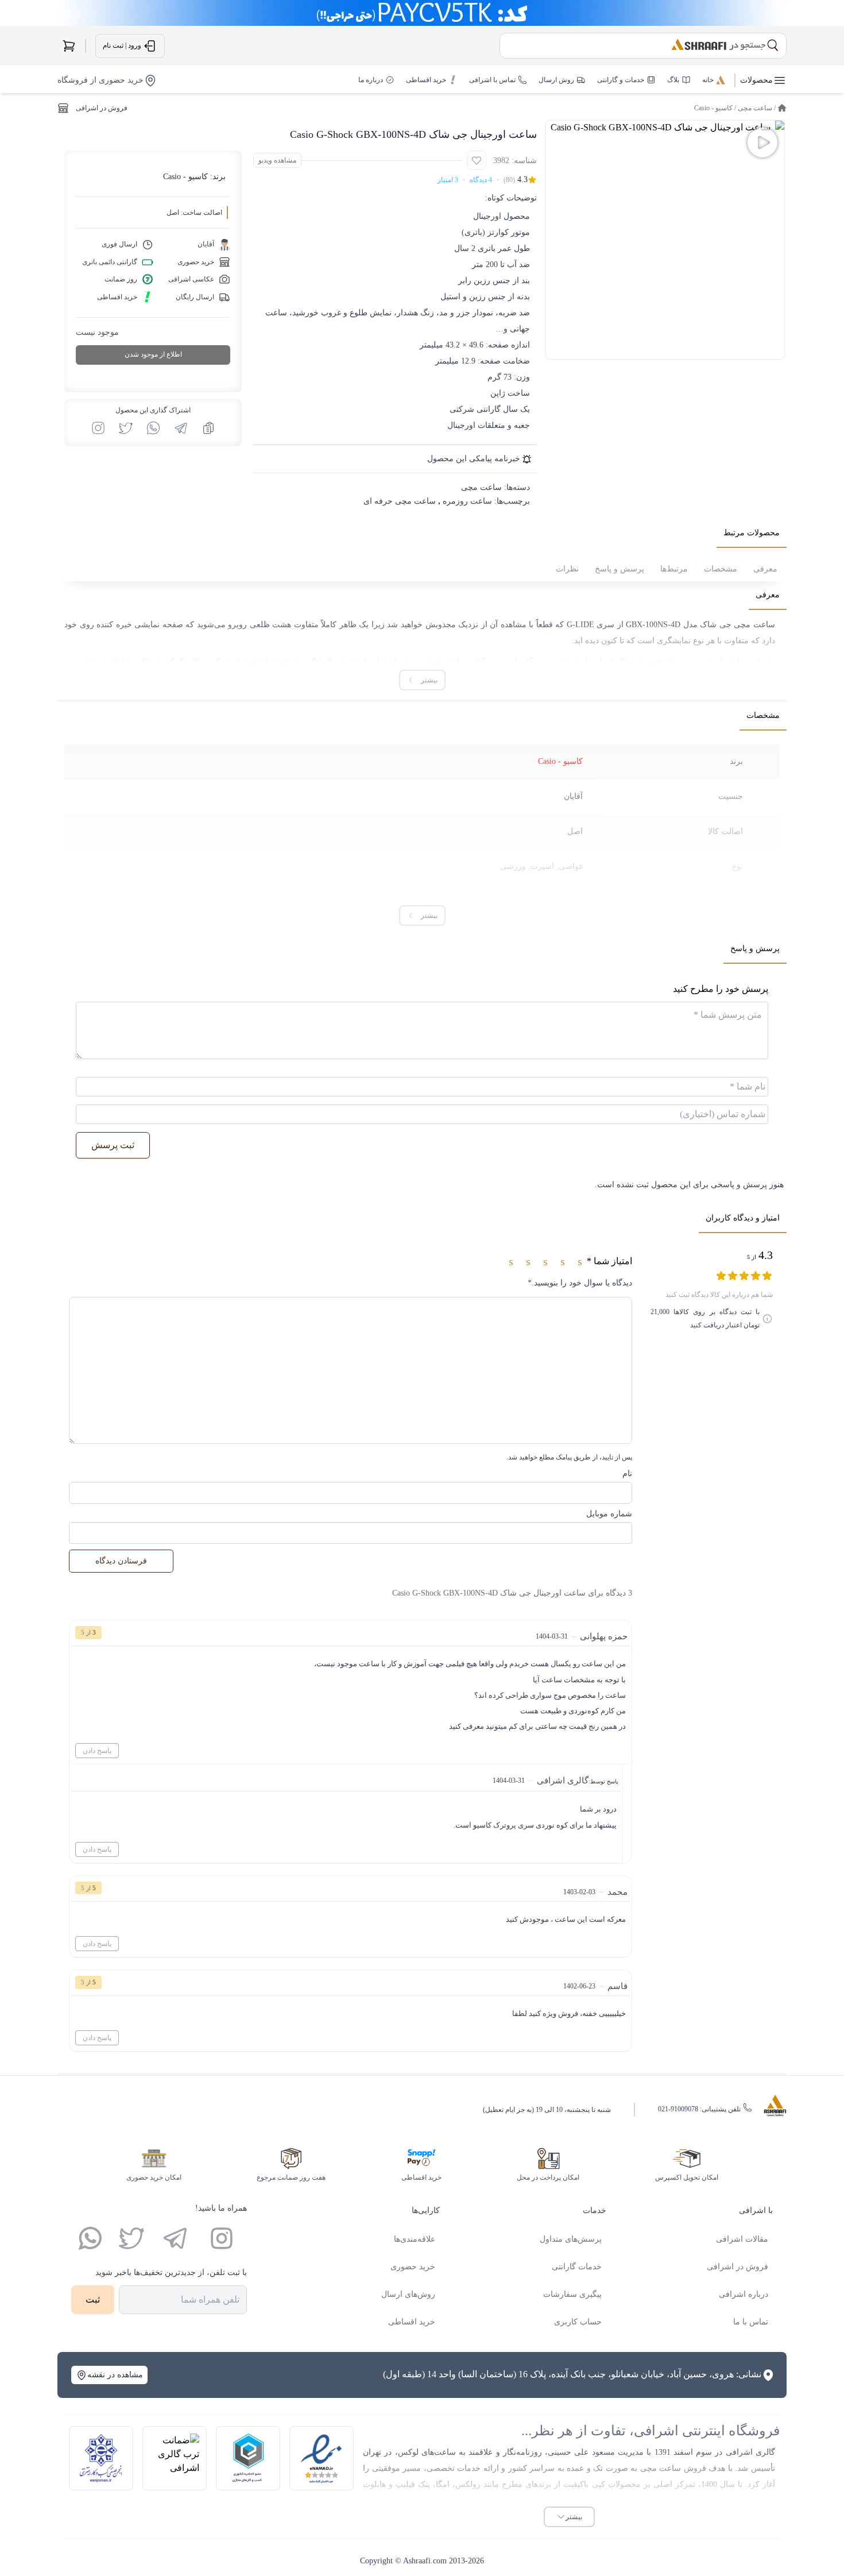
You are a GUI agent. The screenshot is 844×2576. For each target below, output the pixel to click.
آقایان (573, 796)
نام (627, 1474)
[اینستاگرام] (222, 2238)
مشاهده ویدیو (277, 160)
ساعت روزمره (467, 501)
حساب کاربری (578, 2322)
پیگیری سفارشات (572, 2294)
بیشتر (574, 2517)
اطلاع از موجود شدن (153, 354)
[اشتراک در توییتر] (126, 428)
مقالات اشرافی (742, 2239)
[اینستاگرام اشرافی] (98, 428)
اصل (575, 831)
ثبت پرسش (113, 1145)
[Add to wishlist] (477, 160)
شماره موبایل (609, 1514)
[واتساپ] (90, 2238)
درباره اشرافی (744, 2294)
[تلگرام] (175, 2238)
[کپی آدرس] (208, 428)
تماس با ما (751, 2322)
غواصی (571, 866)
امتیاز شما (609, 1261)
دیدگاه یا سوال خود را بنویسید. (580, 1283)
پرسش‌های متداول (571, 2239)
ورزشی (513, 866)
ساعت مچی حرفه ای (400, 501)
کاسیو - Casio (713, 108)
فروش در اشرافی (102, 108)
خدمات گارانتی (577, 2267)
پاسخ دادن (97, 1751)
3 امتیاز (448, 180)
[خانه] (782, 108)
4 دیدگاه (481, 180)
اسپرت (542, 866)
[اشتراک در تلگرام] (181, 428)
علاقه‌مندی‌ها (415, 2239)
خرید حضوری (413, 2267)
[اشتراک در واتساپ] (153, 428)
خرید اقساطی (412, 2322)
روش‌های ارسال (408, 2294)
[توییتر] (131, 2238)
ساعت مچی (755, 108)
